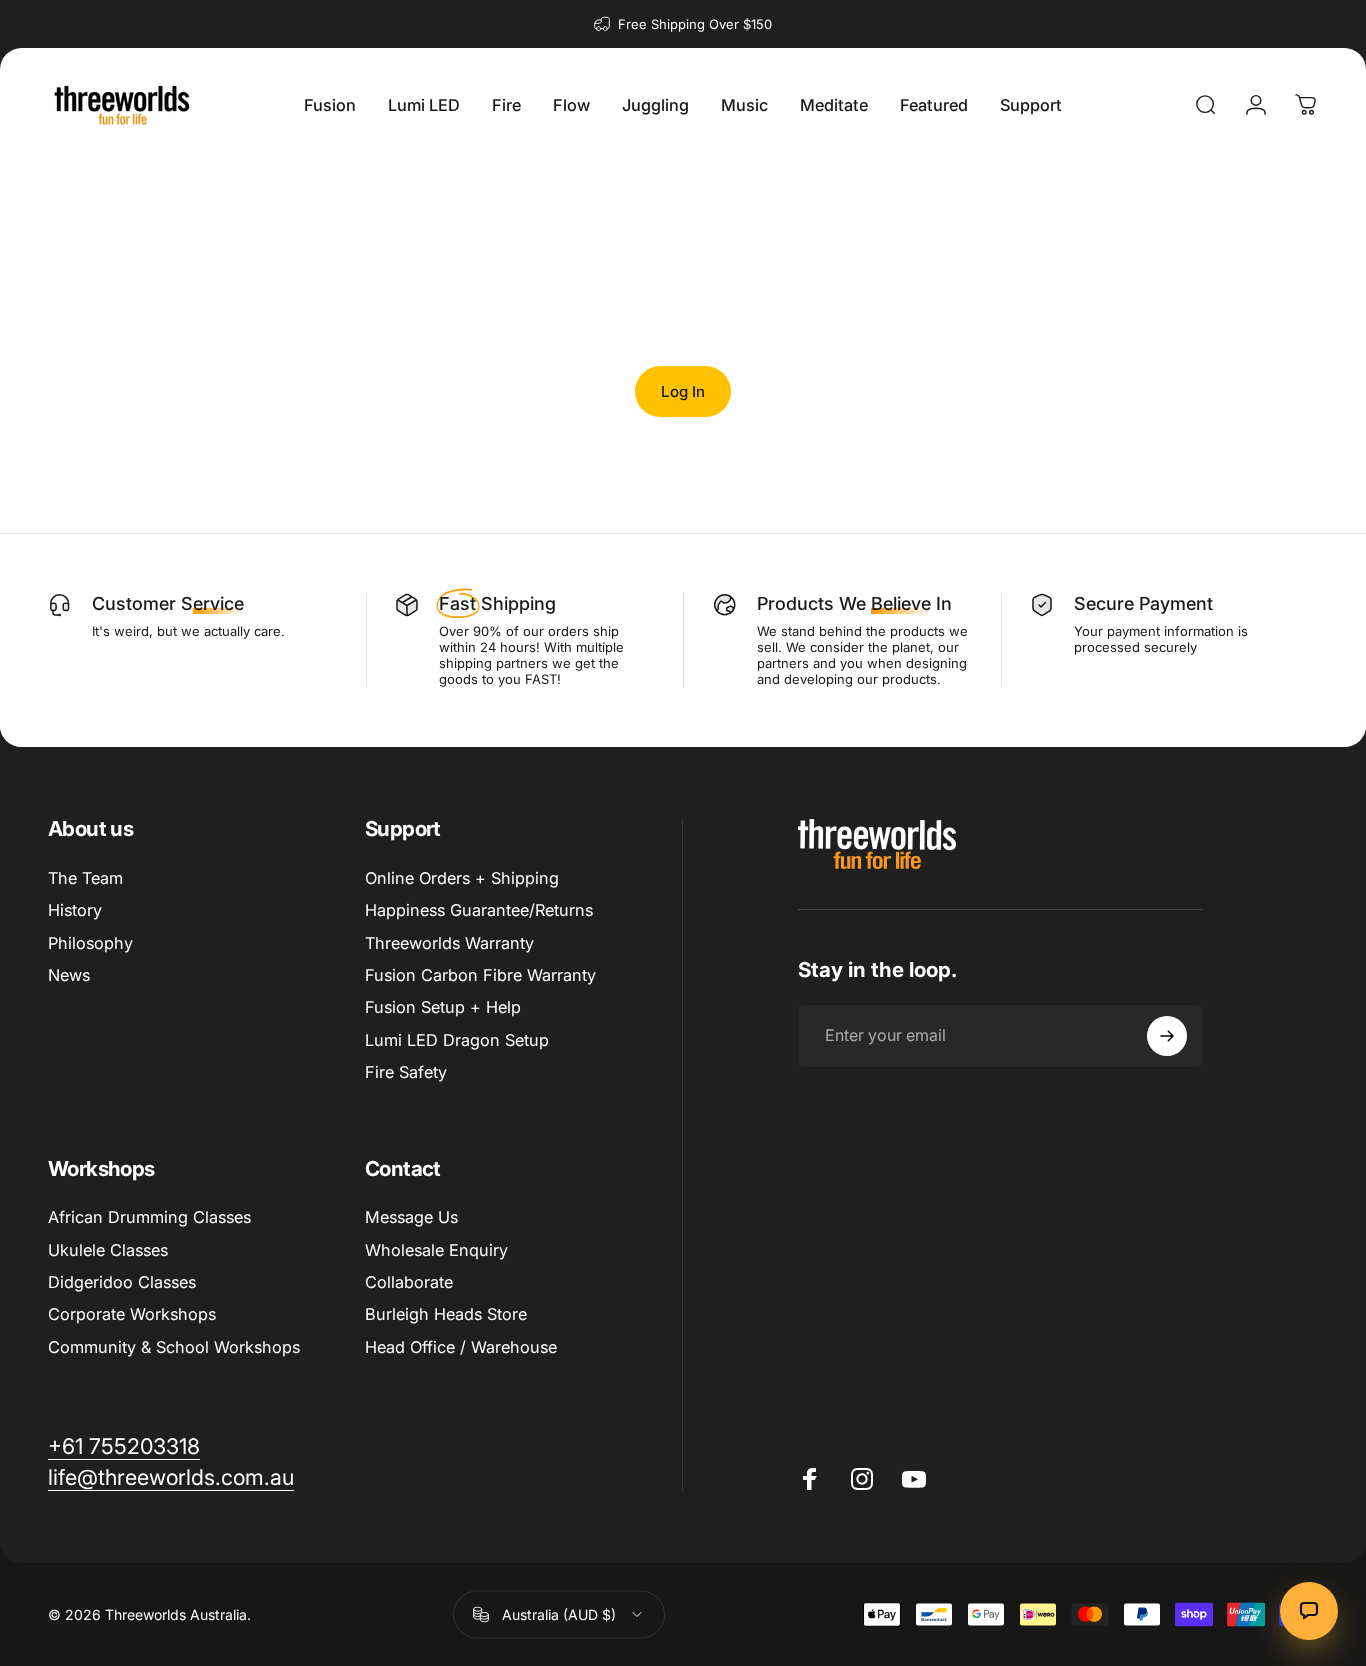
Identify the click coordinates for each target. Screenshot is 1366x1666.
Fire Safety (406, 1072)
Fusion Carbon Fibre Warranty (480, 975)
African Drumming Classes (149, 1217)
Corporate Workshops (132, 1314)
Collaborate (409, 1282)
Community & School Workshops (174, 1347)
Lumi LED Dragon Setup (457, 1040)
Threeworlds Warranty (449, 943)
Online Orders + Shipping (462, 878)
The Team (85, 878)
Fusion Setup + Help (443, 1007)
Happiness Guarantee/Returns (479, 910)
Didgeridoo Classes (122, 1282)
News (69, 975)
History (75, 910)
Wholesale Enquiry (436, 1250)
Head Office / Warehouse (461, 1347)
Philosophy (90, 943)
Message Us (411, 1217)
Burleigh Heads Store (446, 1314)
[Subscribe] (1167, 1036)
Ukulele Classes (108, 1250)
